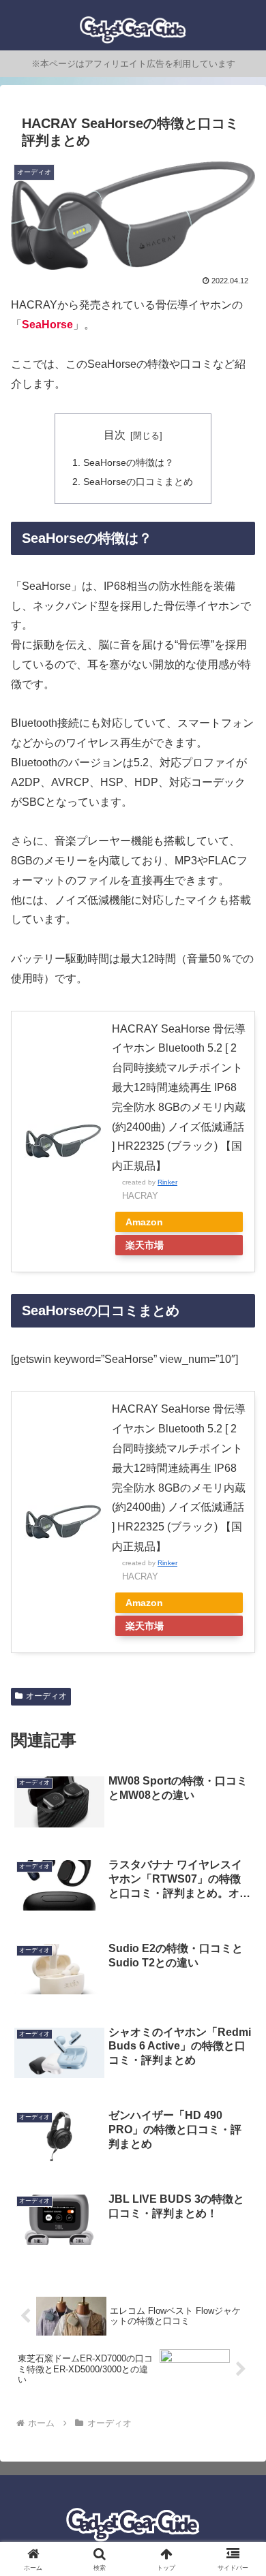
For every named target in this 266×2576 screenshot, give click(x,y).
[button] (239, 1975)
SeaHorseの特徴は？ (129, 462)
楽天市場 (145, 1245)
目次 (115, 435)
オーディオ (46, 1696)
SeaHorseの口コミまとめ (138, 482)
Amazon (144, 1222)
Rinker (167, 1182)
